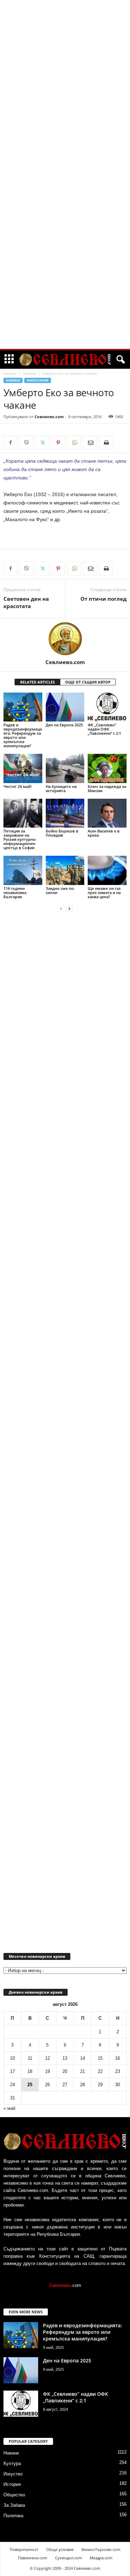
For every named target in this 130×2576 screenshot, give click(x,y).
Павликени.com (33, 2558)
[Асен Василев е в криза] (107, 813)
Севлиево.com (49, 417)
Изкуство (13, 2474)
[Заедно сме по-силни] (65, 870)
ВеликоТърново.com (101, 2549)
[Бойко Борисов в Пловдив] (65, 813)
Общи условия (60, 2549)
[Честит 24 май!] (23, 768)
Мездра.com (101, 2558)
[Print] (106, 442)
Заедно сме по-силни (60, 890)
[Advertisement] (65, 106)
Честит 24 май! (18, 786)
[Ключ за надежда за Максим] (107, 768)
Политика (13, 2516)
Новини (29, 373)
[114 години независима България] (23, 870)
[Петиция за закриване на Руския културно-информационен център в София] (23, 813)
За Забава (14, 2505)
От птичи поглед (103, 599)
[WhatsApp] (74, 442)
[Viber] (26, 442)
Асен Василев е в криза (104, 833)
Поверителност (24, 2549)
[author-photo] (65, 639)
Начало (10, 373)
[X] (42, 442)
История (12, 2484)
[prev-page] (61, 908)
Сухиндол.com (68, 2558)
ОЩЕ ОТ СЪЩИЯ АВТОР (88, 682)
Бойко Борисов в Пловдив (62, 833)
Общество (14, 2495)
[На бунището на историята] (65, 768)
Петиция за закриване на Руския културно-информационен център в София (20, 839)
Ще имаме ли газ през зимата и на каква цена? (104, 892)
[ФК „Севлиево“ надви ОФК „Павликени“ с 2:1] (107, 707)
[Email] (90, 442)
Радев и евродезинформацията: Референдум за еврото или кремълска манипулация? (23, 735)
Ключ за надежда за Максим (107, 788)
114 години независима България (15, 892)
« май (9, 2108)
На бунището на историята (61, 788)
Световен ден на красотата (26, 602)
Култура (12, 2463)
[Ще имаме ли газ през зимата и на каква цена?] (107, 870)
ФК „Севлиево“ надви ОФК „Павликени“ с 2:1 (104, 729)
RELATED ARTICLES (37, 682)
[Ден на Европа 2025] (65, 707)
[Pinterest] (58, 442)
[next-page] (69, 908)
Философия (38, 380)
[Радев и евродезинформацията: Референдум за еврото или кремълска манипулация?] (23, 707)
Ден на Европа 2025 (64, 725)
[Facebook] (10, 442)
